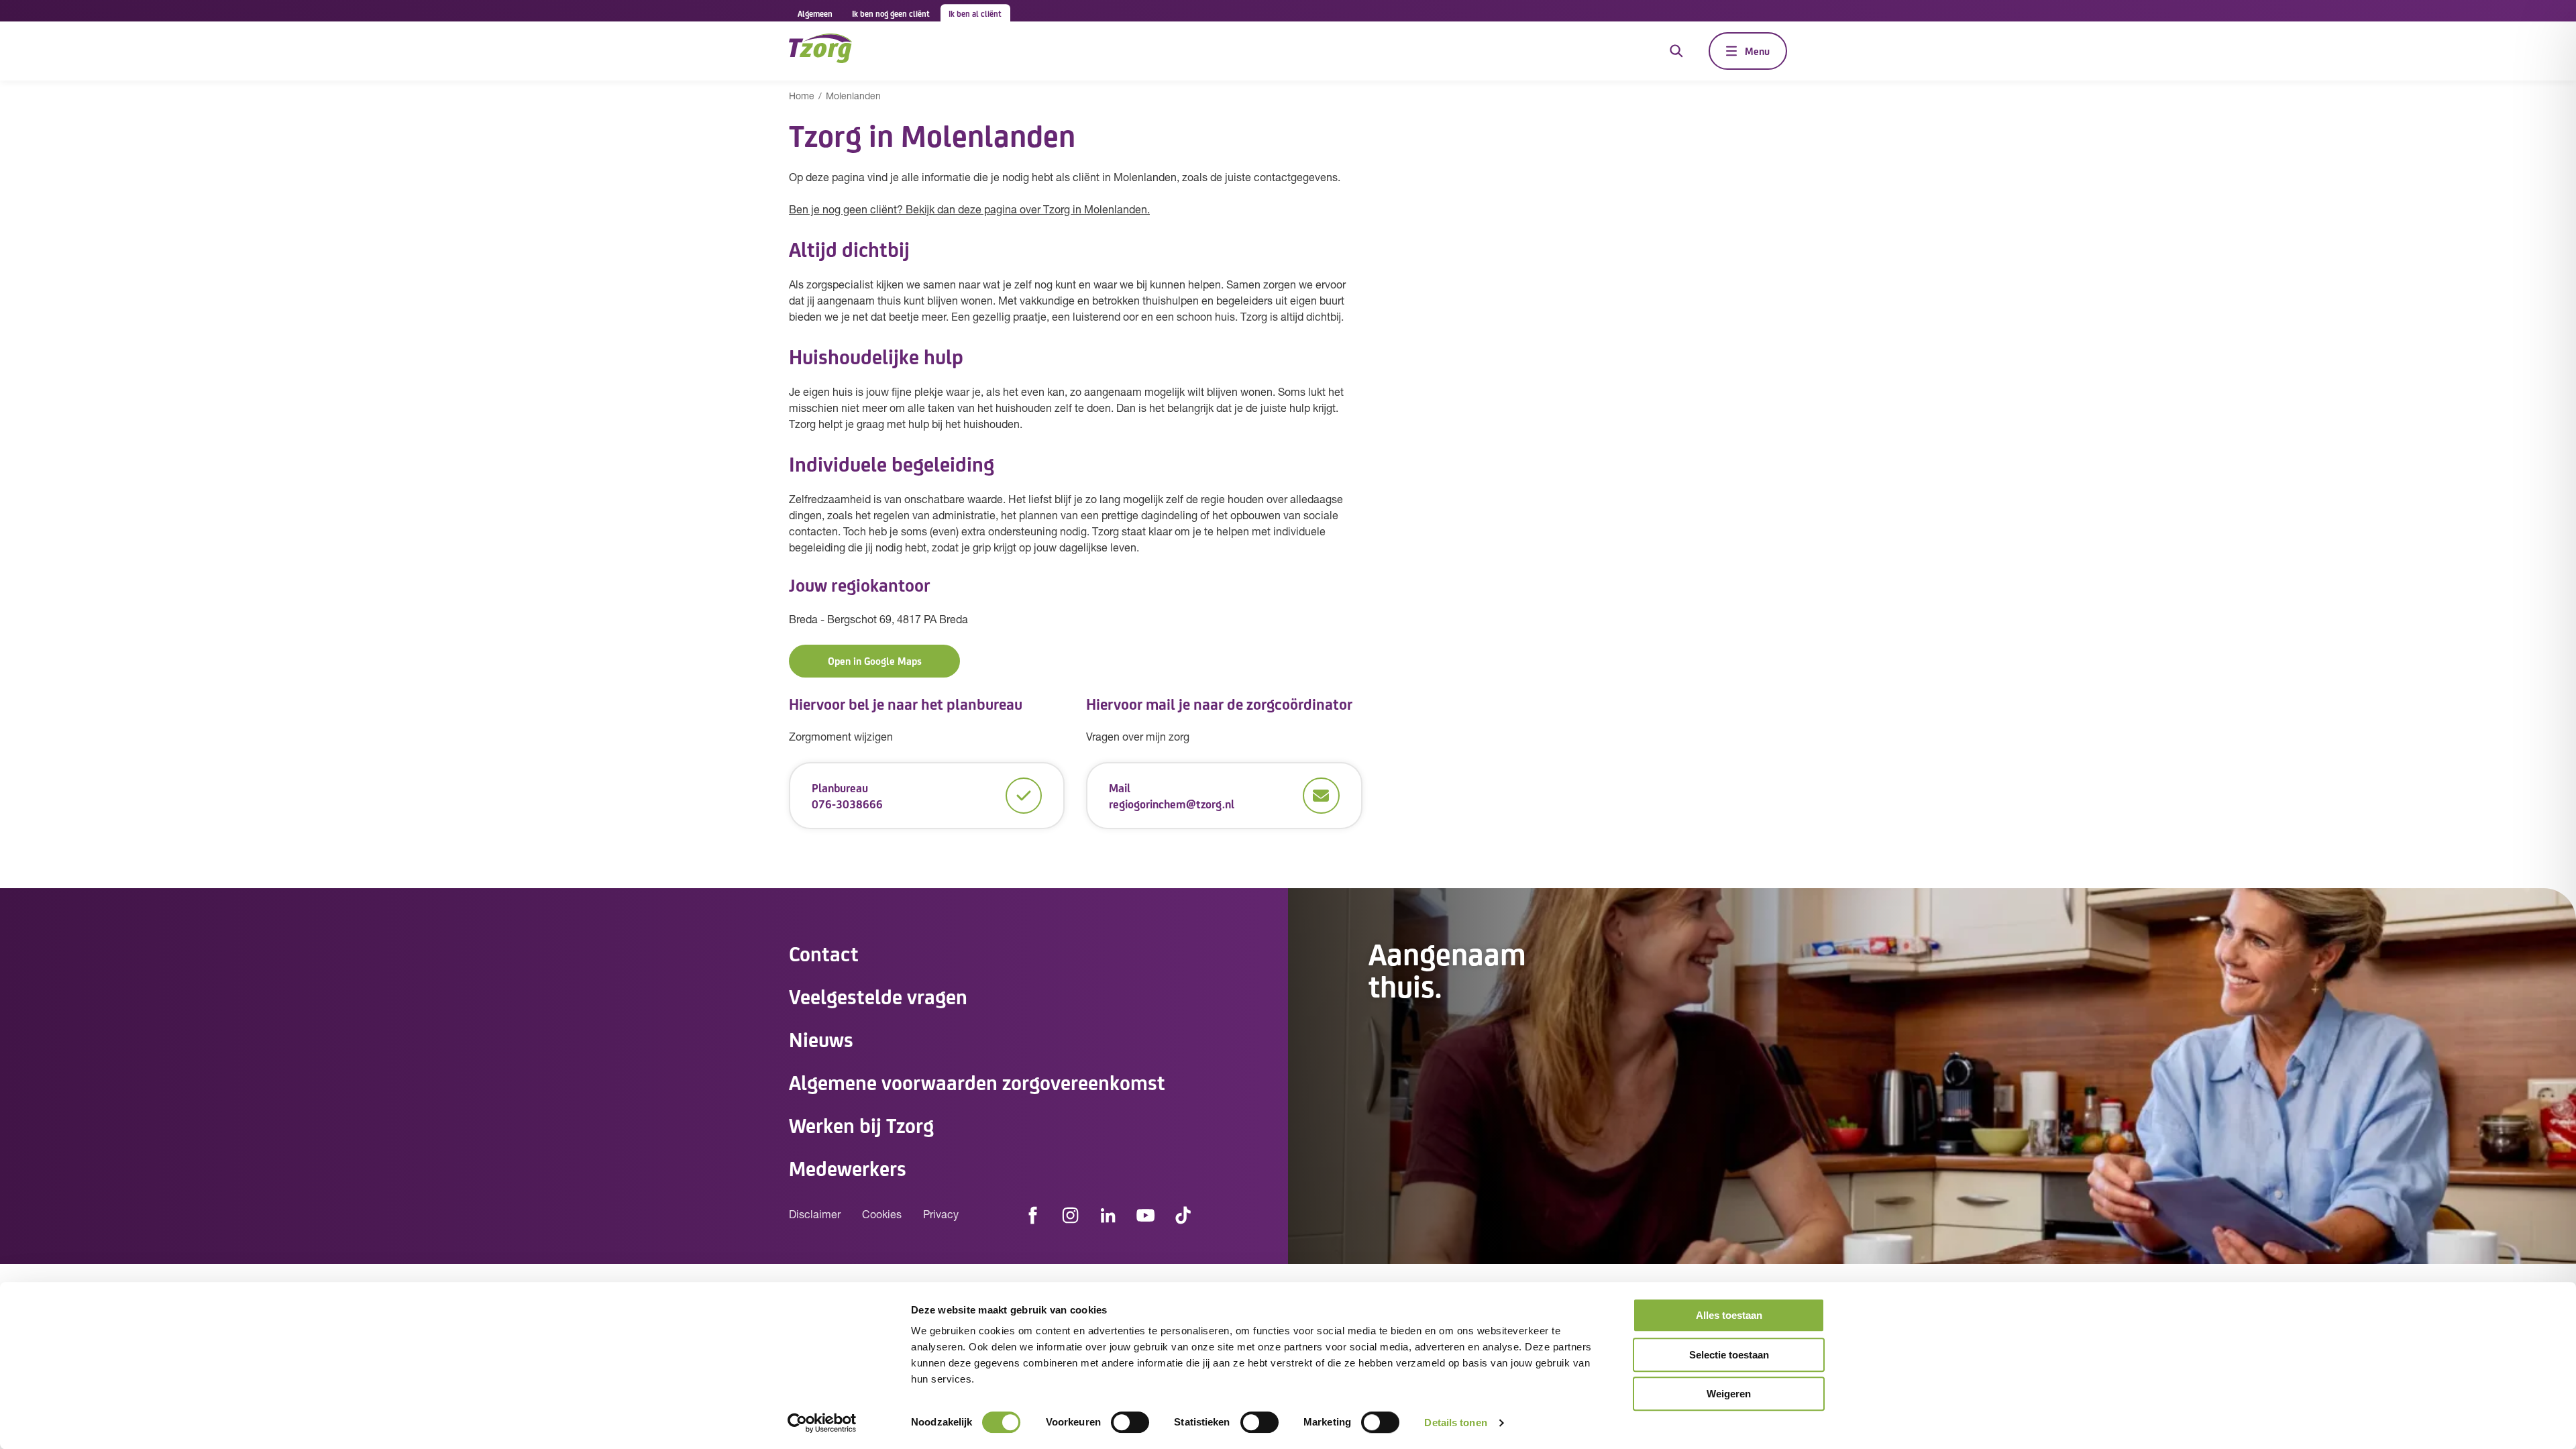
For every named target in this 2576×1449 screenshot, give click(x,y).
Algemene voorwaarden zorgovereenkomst (977, 1081)
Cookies (882, 1216)
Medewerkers (848, 1167)
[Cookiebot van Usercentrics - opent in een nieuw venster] (822, 1423)
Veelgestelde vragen (878, 996)
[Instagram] (1071, 1216)
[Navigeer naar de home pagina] (820, 51)
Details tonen (1455, 1423)
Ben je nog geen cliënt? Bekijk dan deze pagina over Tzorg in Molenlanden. (969, 211)
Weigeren (1729, 1394)
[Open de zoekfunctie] (1676, 51)
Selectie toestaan (1729, 1355)
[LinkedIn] (1108, 1216)
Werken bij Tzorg (861, 1124)
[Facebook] (1033, 1216)
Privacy (941, 1216)
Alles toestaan (1729, 1315)
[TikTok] (1183, 1216)
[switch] (1130, 1422)
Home (802, 97)
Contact (824, 953)
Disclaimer (815, 1216)
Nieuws (821, 1038)
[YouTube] (1146, 1216)
